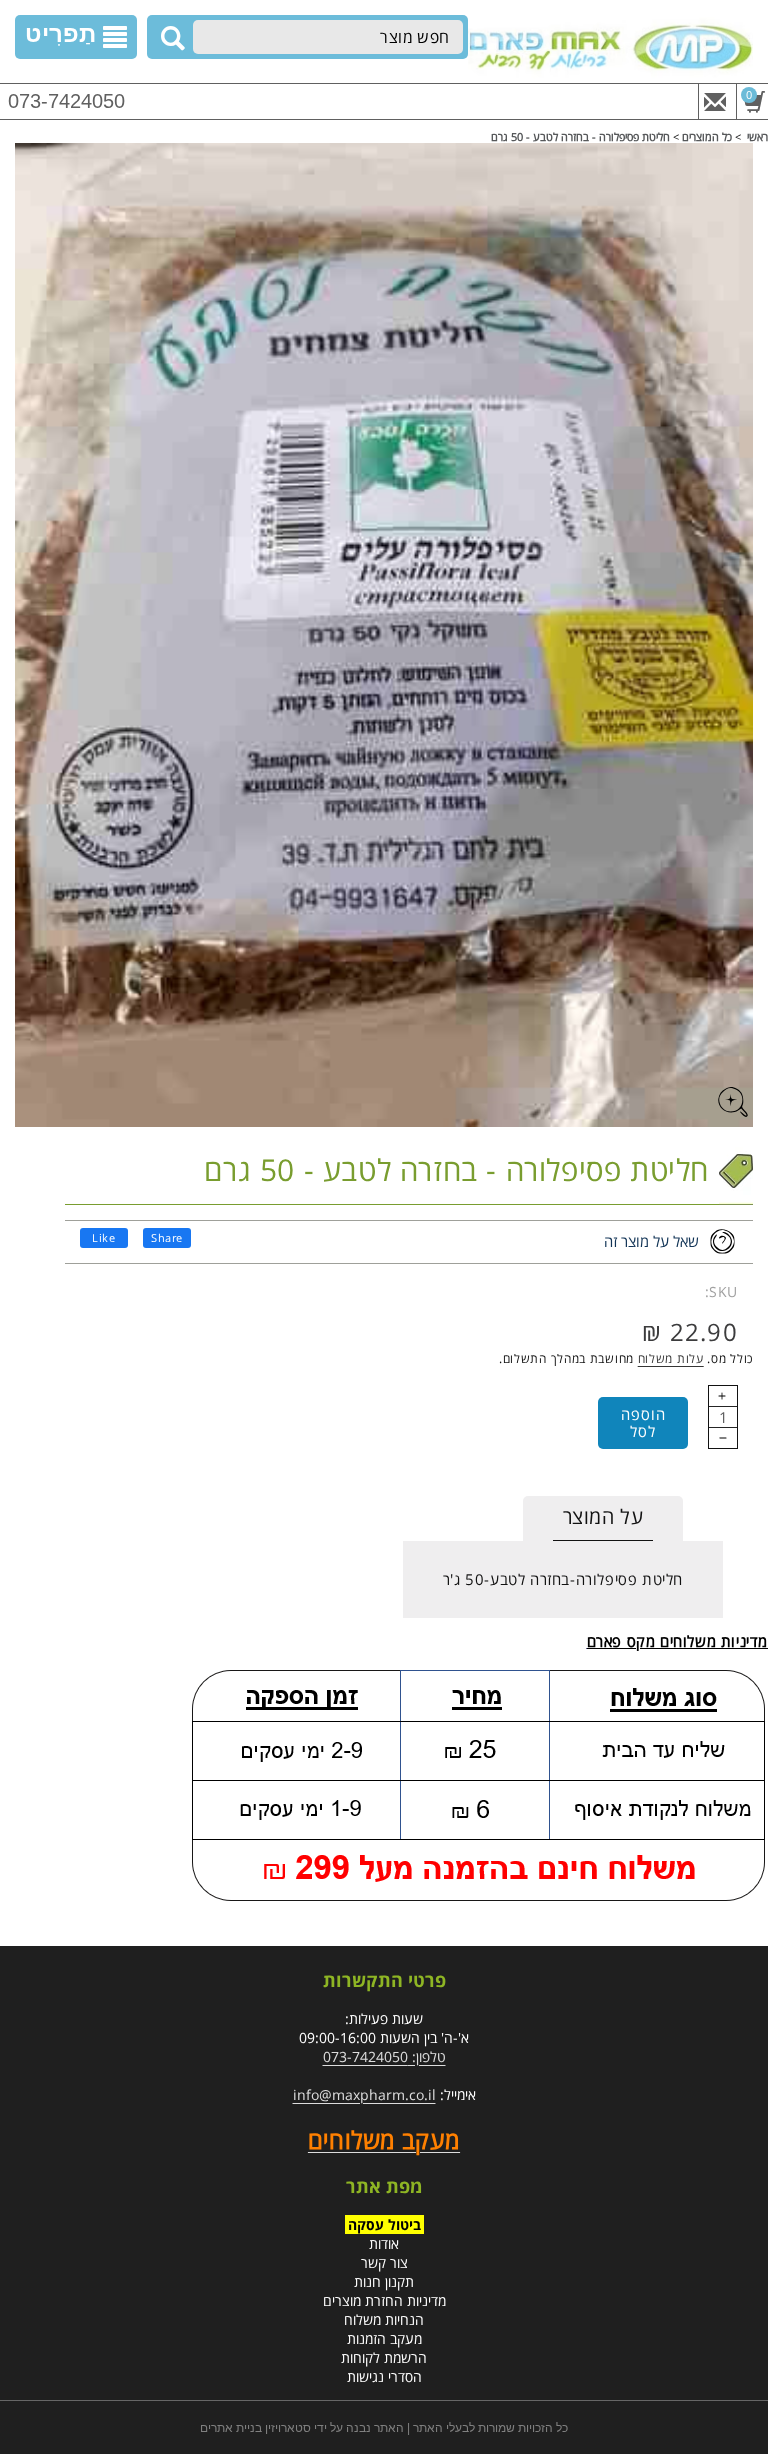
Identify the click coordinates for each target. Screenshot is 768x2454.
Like (103, 1237)
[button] (76, 37)
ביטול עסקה (384, 2224)
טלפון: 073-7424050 (384, 2056)
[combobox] (328, 37)
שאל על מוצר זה (651, 1241)
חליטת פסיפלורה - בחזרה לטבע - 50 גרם (580, 136)
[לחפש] (170, 37)
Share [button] (167, 1237)
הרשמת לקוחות (384, 2357)
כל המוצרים (707, 136)
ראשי (757, 136)
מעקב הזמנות (384, 2338)
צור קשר (384, 2262)
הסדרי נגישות (384, 2376)
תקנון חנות (384, 2281)
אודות (384, 2243)
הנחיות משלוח (384, 2319)
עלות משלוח (671, 1358)
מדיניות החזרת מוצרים (384, 2300)
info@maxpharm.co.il (364, 2094)
